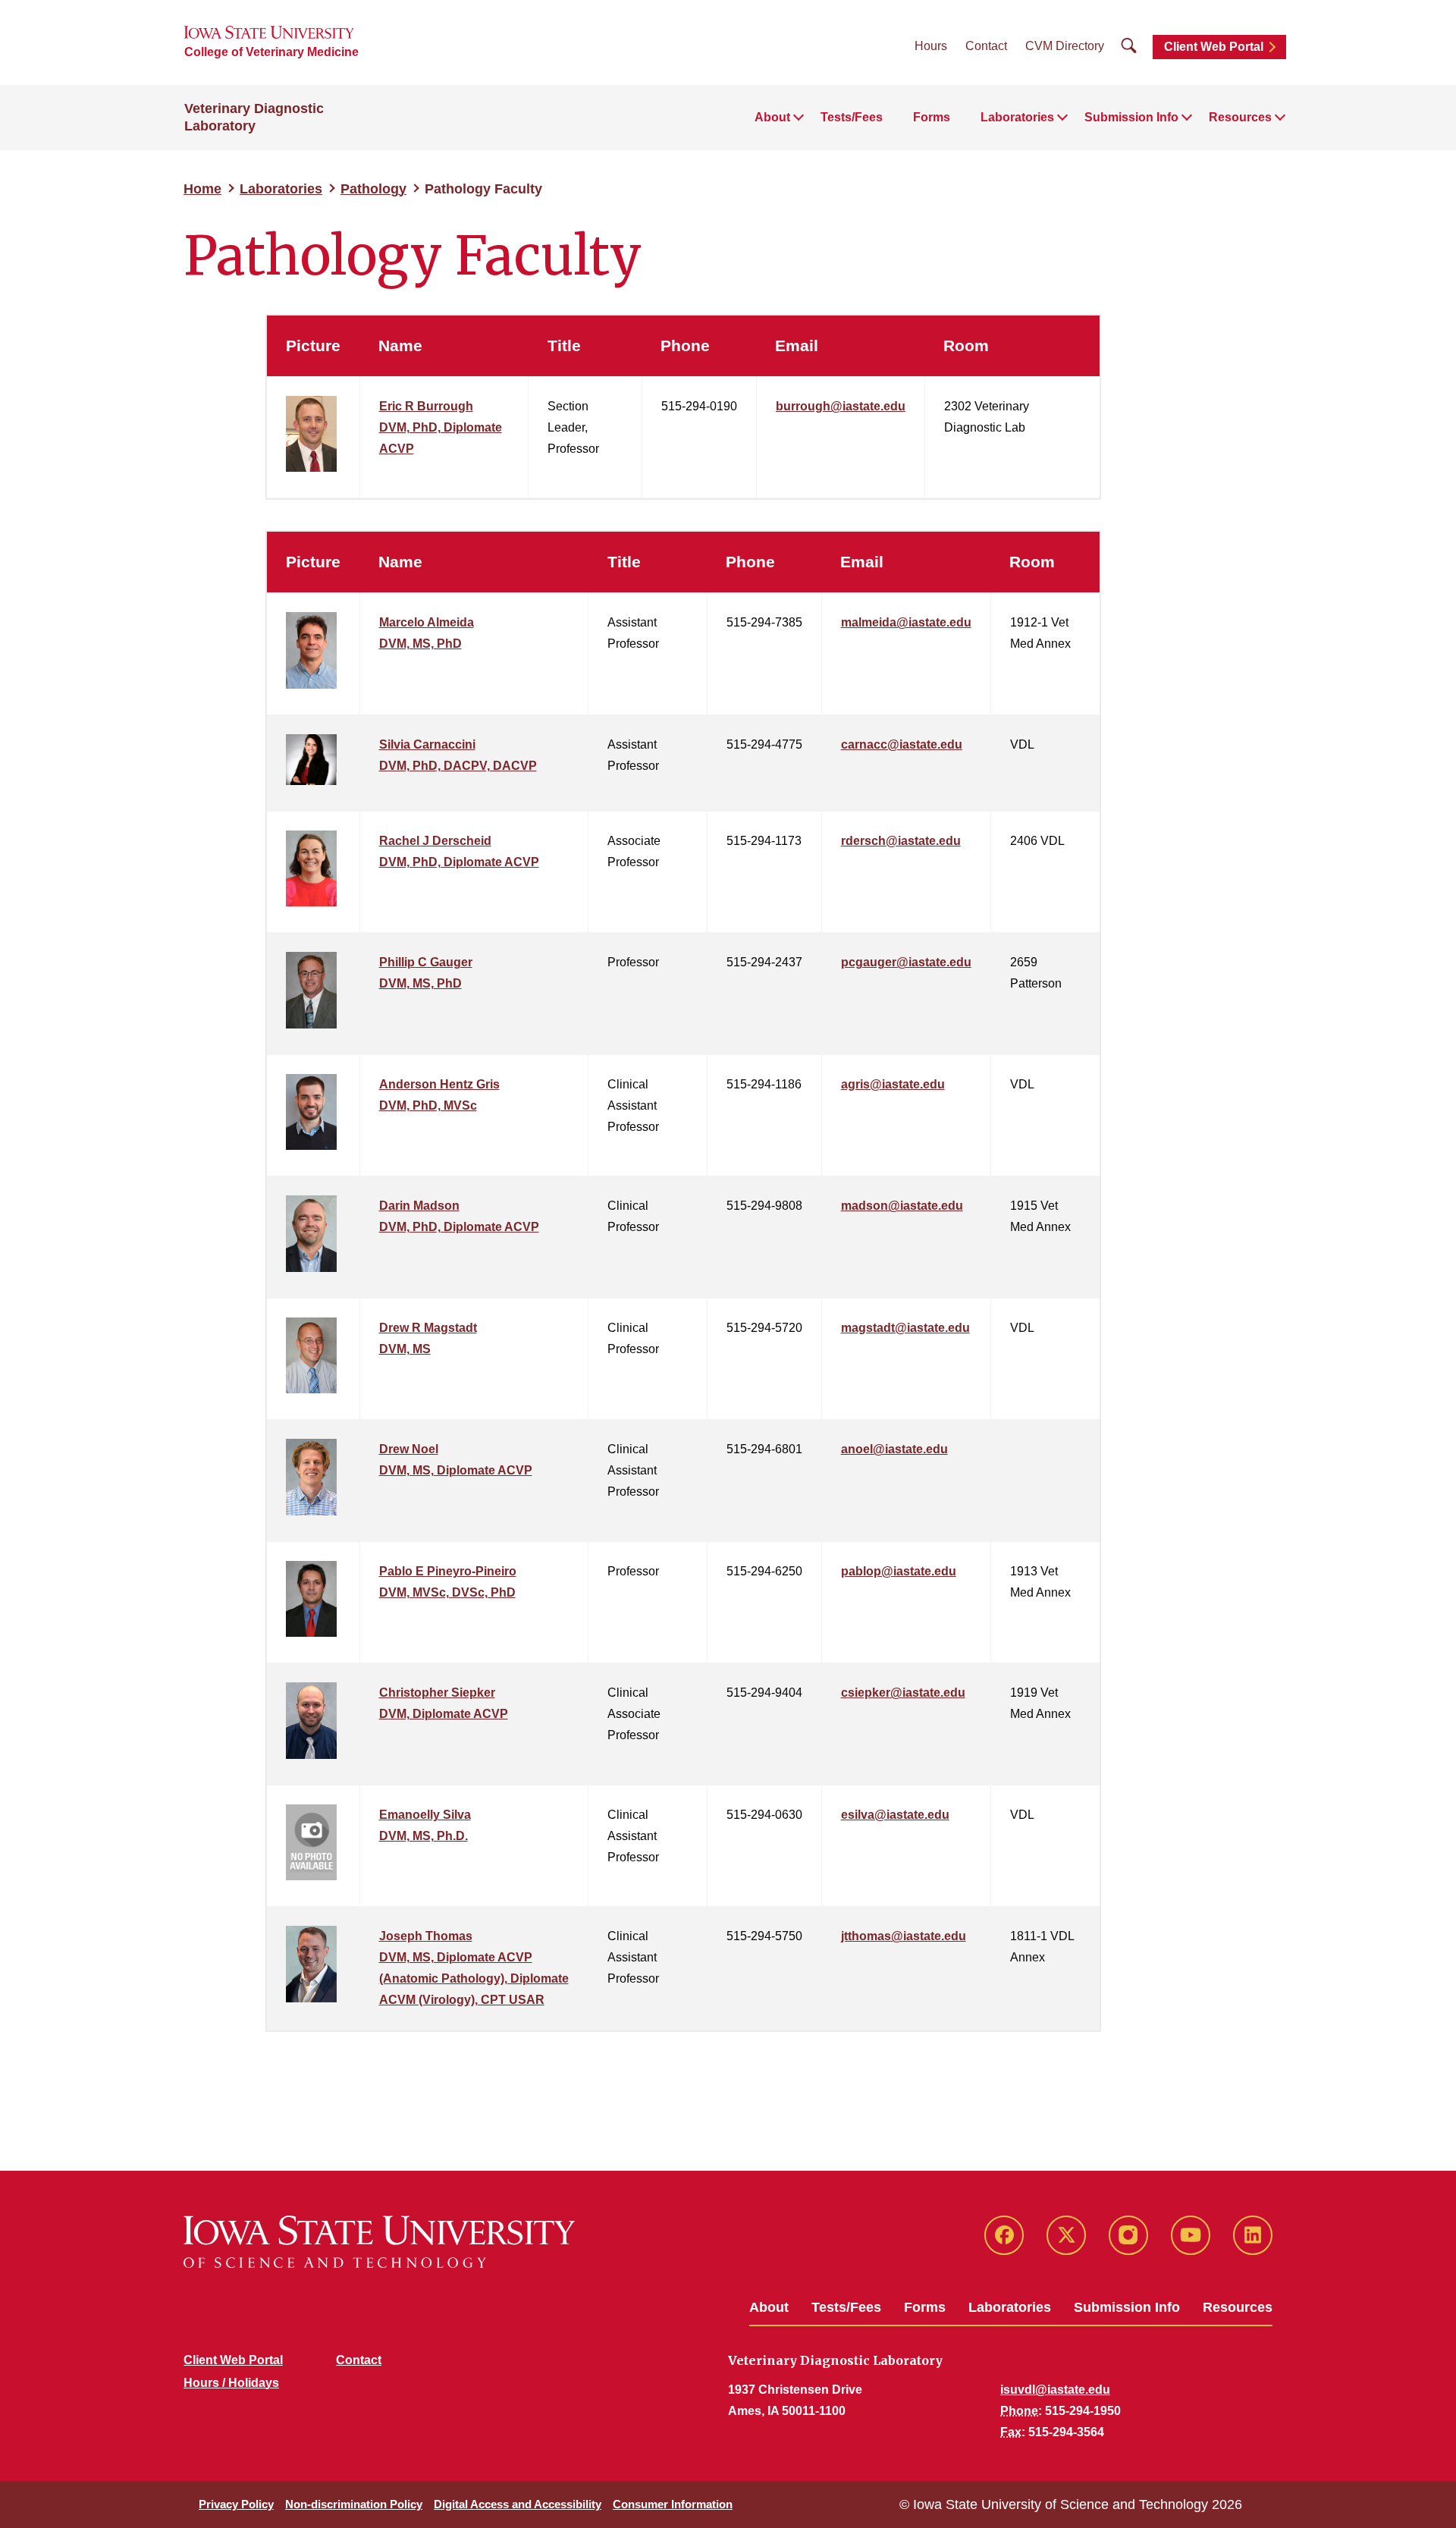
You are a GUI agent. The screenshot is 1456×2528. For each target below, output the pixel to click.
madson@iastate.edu (902, 1206)
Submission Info (1127, 2307)
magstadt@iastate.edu (905, 1328)
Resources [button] (1240, 117)
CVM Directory (1065, 46)
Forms (932, 117)
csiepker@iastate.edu (903, 1693)
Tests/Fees (852, 117)
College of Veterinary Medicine (271, 52)
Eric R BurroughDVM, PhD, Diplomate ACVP (441, 427)
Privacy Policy (236, 2504)
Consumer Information (673, 2504)
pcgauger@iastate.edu (906, 962)
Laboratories (281, 189)
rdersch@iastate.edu (901, 841)
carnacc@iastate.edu (902, 744)
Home (202, 189)
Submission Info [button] (1131, 117)
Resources (1238, 2307)
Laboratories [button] (1017, 117)
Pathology (373, 189)
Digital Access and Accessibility (518, 2504)
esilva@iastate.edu (895, 1815)
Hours (931, 46)
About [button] (772, 117)
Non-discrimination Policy (354, 2504)
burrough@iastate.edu (841, 406)
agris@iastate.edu (893, 1084)
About (769, 2307)
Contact (986, 46)
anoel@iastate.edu (894, 1449)
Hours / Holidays (231, 2383)
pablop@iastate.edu (899, 1571)
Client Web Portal (1214, 47)
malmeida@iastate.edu (906, 622)
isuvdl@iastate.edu (1055, 2390)
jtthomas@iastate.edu (904, 1936)
